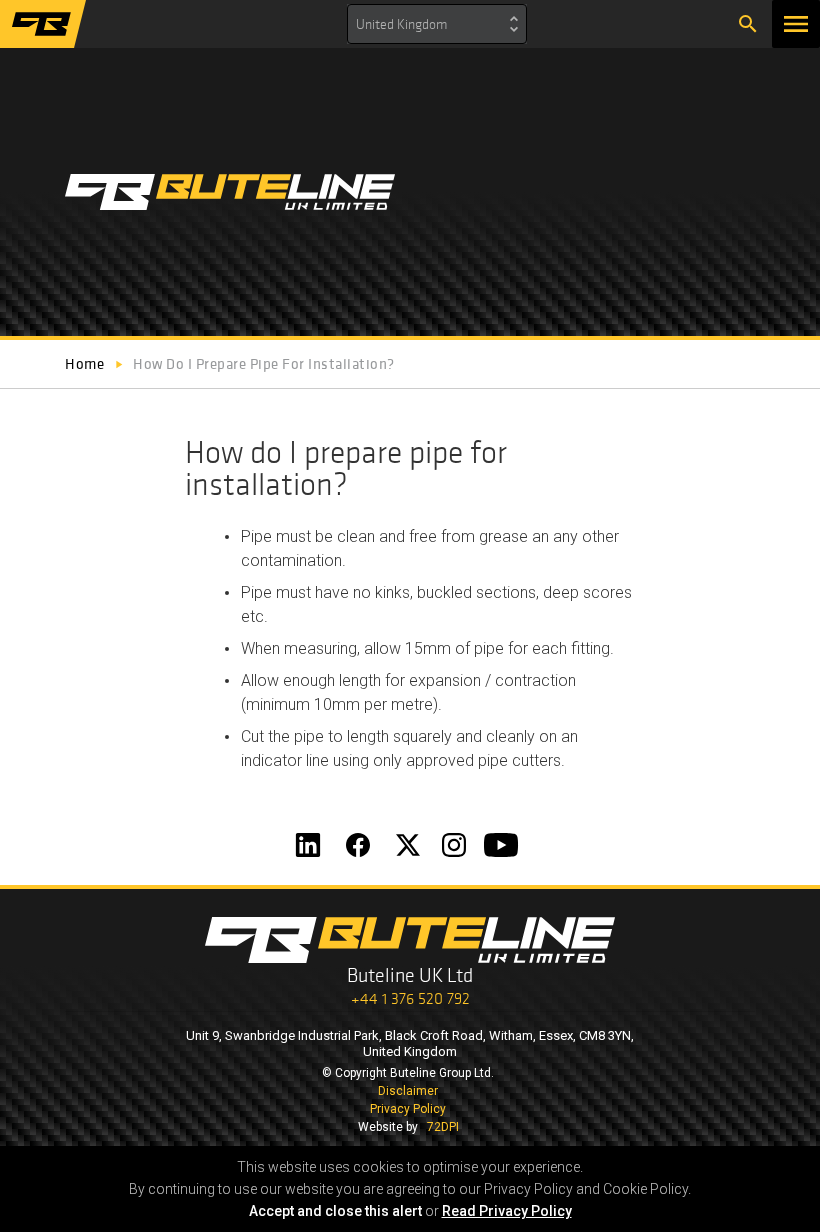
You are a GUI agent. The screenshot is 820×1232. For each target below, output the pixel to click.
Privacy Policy (408, 1109)
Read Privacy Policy (507, 1211)
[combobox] (437, 24)
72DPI (443, 1127)
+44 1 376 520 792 (410, 998)
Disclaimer (408, 1091)
